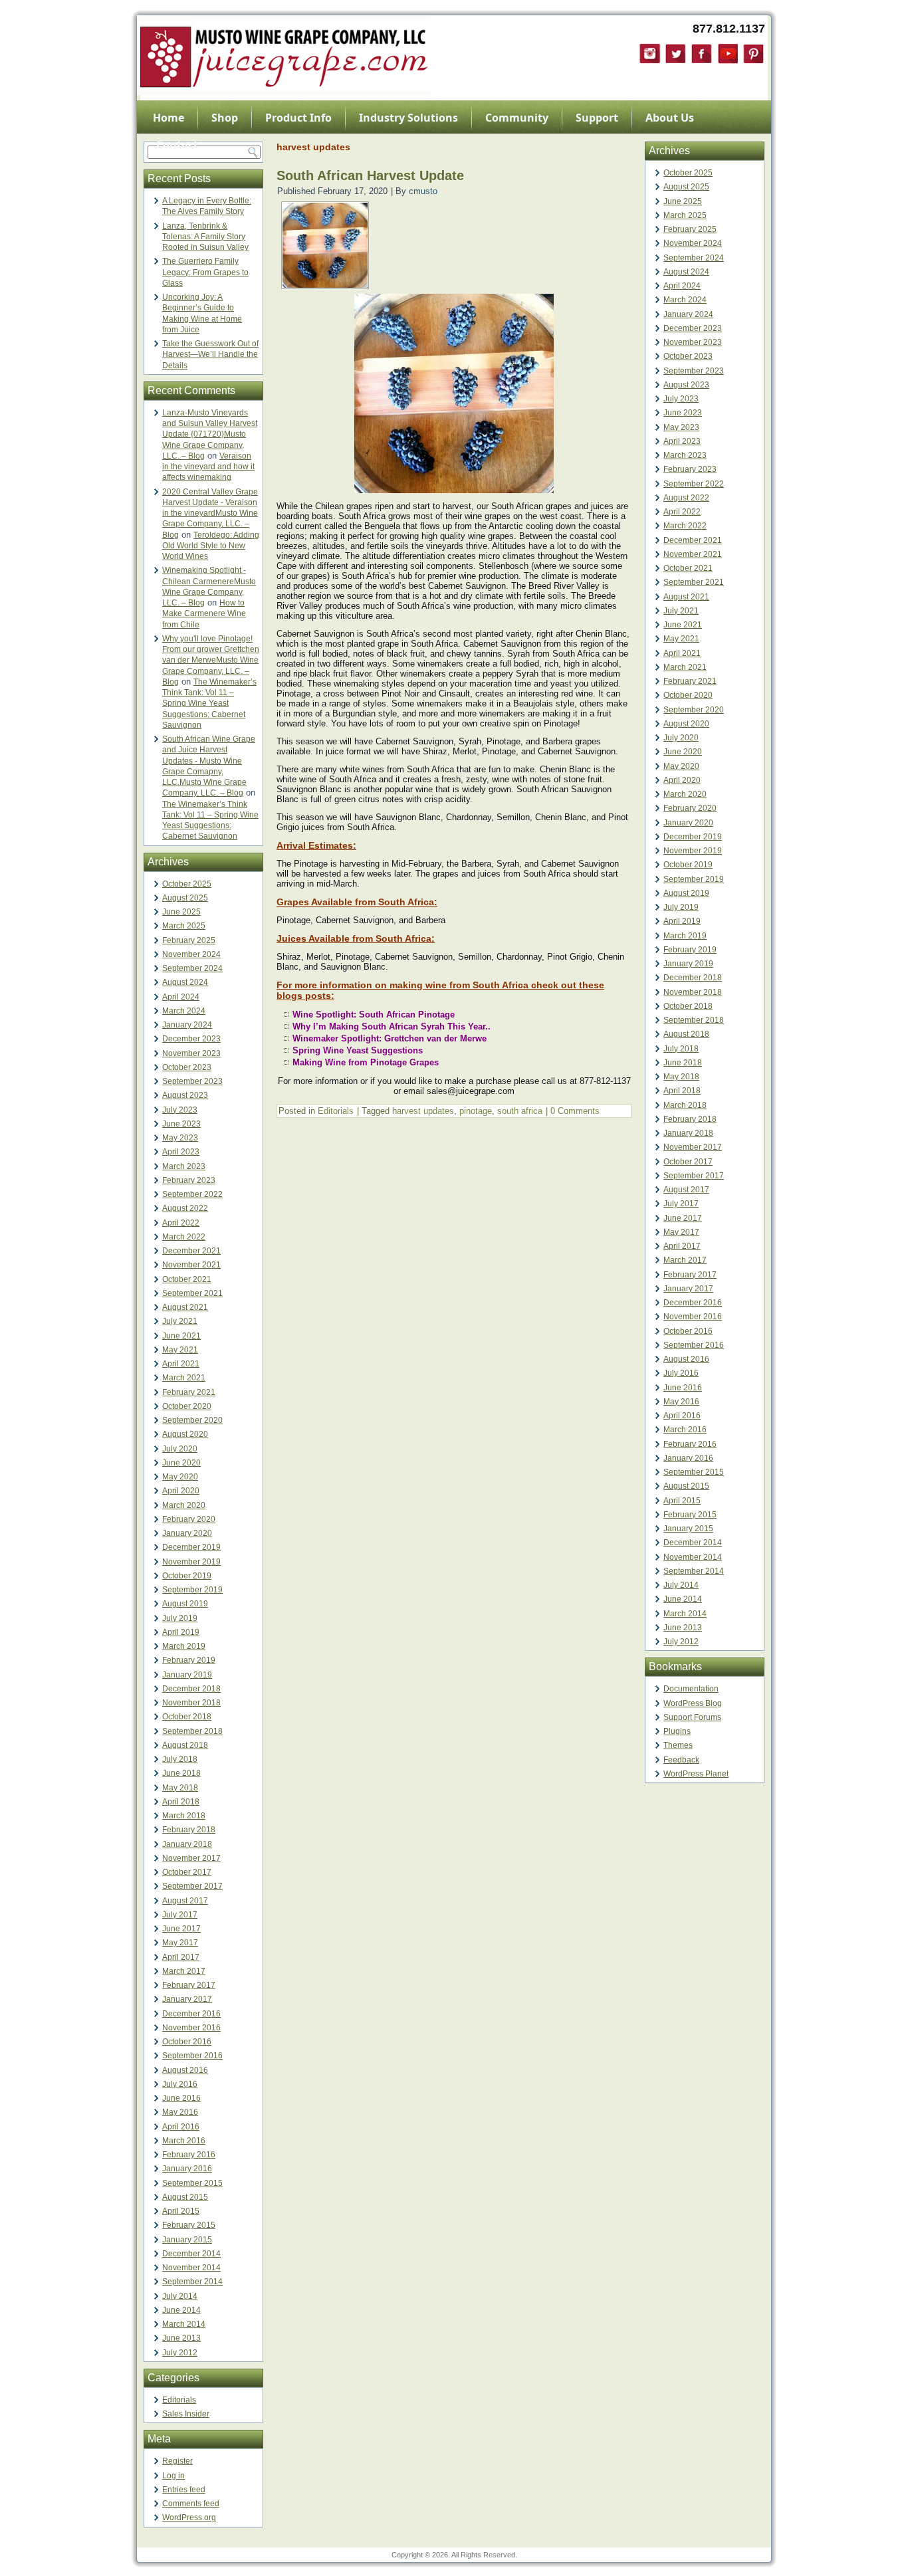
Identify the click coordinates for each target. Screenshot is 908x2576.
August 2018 (185, 1745)
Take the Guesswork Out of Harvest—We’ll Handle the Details (210, 355)
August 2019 (185, 1604)
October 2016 (187, 2042)
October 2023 (187, 1067)
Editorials (179, 2400)
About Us (670, 118)
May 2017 (180, 1943)
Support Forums (692, 1717)
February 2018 (189, 1830)
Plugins (677, 1731)
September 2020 (192, 1420)
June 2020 (181, 1463)
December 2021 (191, 1251)
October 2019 (187, 1576)
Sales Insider (186, 2414)
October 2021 (187, 1279)
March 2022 (184, 1237)
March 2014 (184, 2324)
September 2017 (192, 1886)
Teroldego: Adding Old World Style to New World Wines (211, 546)
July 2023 (180, 1110)
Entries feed (184, 2490)
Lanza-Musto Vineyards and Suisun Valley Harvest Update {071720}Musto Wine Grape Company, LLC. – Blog (210, 434)
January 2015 (187, 2240)
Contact (177, 144)
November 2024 (191, 954)
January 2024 (187, 1025)
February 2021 (189, 1392)
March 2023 (184, 1166)
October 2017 (187, 1872)
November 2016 (191, 2028)
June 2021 (181, 1336)
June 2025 (181, 912)
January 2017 (187, 1999)
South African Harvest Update (370, 175)
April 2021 (181, 1364)
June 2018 (181, 1773)
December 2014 (191, 2254)
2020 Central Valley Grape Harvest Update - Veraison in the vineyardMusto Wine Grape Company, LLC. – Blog (210, 513)
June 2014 (181, 2310)
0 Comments (575, 1111)
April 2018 (181, 1802)
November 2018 (191, 1703)
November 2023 (191, 1053)
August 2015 (185, 2197)
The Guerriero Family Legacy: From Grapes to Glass (205, 272)
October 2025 (187, 884)
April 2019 (181, 1632)
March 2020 (184, 1505)
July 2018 (180, 1759)
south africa (520, 1111)
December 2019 (191, 1547)
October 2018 (187, 1717)
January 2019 (187, 1675)
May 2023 (180, 1138)
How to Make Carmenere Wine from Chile (204, 614)
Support (597, 118)
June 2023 (181, 1124)
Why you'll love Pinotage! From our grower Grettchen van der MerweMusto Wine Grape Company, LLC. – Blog (211, 660)
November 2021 (191, 1265)
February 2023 (189, 1180)
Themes (678, 1745)
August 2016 (185, 2070)
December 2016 (191, 2014)
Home (169, 118)
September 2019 (192, 1590)
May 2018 (180, 1788)
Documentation (691, 1689)
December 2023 (191, 1039)
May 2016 (180, 2112)
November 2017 (191, 1858)
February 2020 (189, 1519)
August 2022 (185, 1208)
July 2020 (180, 1449)
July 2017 (180, 1915)
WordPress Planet (696, 1774)
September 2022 (192, 1194)
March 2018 (184, 1816)
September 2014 (192, 2282)
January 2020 (187, 1533)
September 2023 (192, 1081)
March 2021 (184, 1378)
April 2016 (181, 2127)
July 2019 (180, 1618)
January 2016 (187, 2169)
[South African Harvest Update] (325, 285)
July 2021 (180, 1321)
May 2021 (180, 1350)
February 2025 (189, 940)
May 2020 (180, 1477)
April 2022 (181, 1223)
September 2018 (192, 1731)
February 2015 (189, 2225)
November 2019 (191, 1562)
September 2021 (192, 1293)
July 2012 (180, 2353)
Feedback (681, 1760)
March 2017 (184, 1971)
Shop (225, 118)
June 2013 (181, 2338)
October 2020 (187, 1406)
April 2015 (181, 2211)
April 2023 (181, 1152)
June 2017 (181, 1929)
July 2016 (180, 2084)
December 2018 (191, 1689)
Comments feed (191, 2504)
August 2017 (185, 1901)
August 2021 (185, 1307)
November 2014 (191, 2268)
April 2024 (181, 997)
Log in (173, 2476)
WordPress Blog (693, 1703)
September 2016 (192, 2056)
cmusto (423, 191)
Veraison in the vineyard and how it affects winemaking (208, 467)
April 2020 (181, 1491)
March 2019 (184, 1646)
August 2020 (185, 1434)
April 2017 (181, 1957)
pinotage (476, 1111)
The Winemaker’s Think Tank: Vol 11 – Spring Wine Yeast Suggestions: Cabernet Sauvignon (209, 703)
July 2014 (180, 2296)
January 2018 (187, 1844)
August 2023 (185, 1095)
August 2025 (185, 898)
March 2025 (184, 926)
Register (177, 2461)
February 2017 (189, 1985)
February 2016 (189, 2155)
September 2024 (192, 968)
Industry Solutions (408, 118)
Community (517, 118)
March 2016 (184, 2141)
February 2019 (189, 1660)
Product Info (298, 118)
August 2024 (185, 982)
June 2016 (181, 2098)
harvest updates (423, 1111)
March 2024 (184, 1011)
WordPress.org (189, 2518)
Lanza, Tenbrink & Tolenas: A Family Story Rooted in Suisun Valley (205, 237)
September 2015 (192, 2183)
